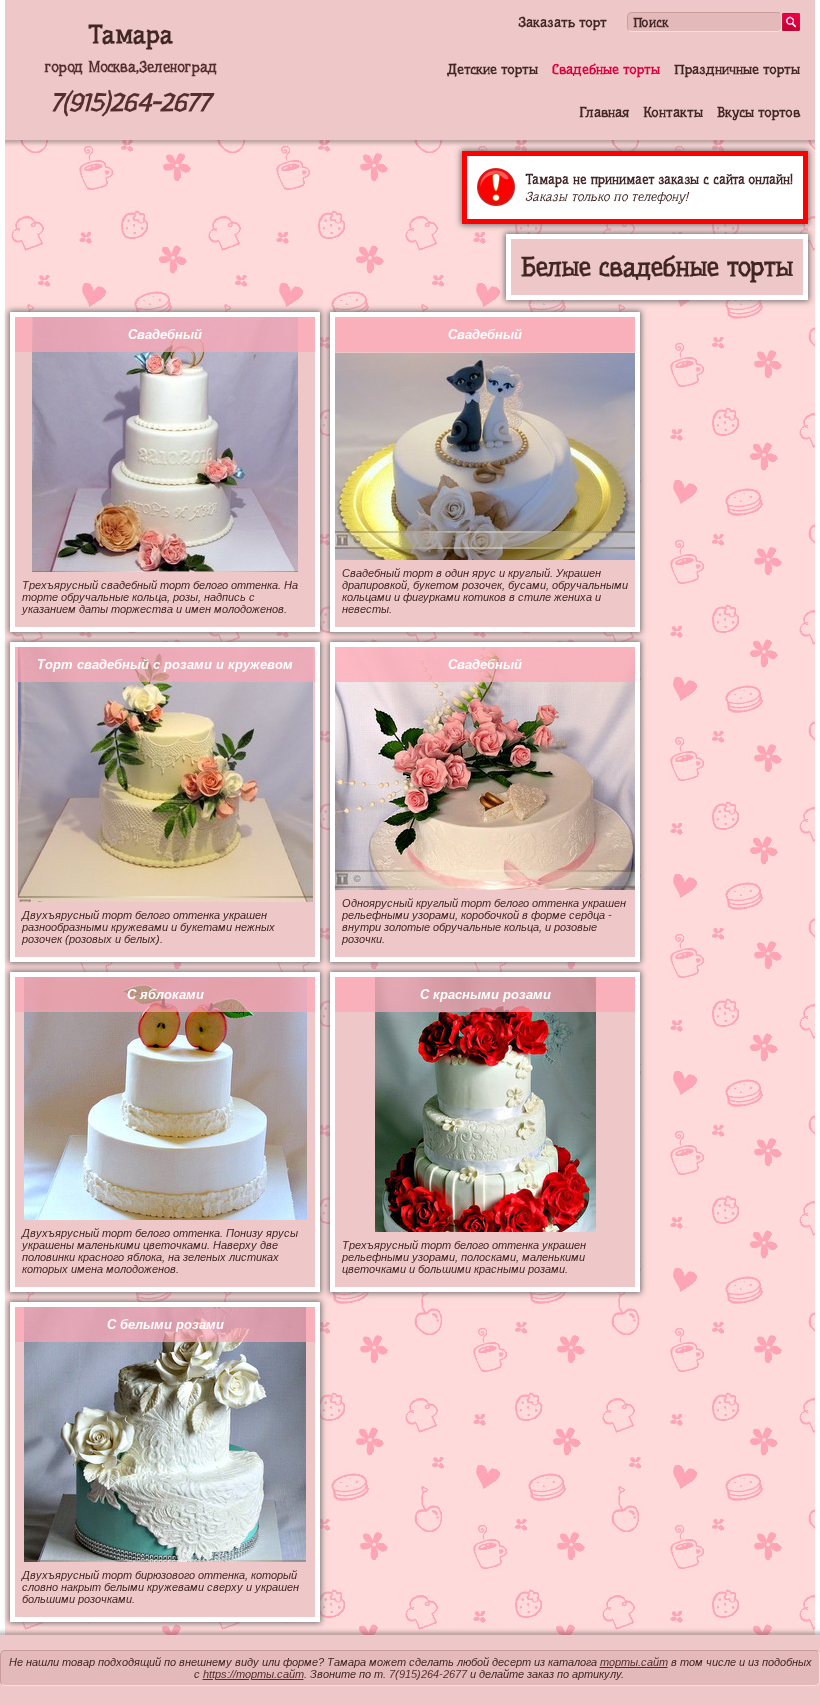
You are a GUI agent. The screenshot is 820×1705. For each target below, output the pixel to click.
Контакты (673, 112)
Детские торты (492, 69)
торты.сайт (634, 1662)
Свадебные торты (606, 69)
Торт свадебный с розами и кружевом (165, 664)
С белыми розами (165, 1324)
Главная (604, 112)
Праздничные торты (737, 69)
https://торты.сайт (253, 1674)
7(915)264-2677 (130, 102)
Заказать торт (562, 22)
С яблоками (165, 994)
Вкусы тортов (758, 112)
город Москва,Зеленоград (130, 67)
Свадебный (165, 334)
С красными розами (485, 994)
